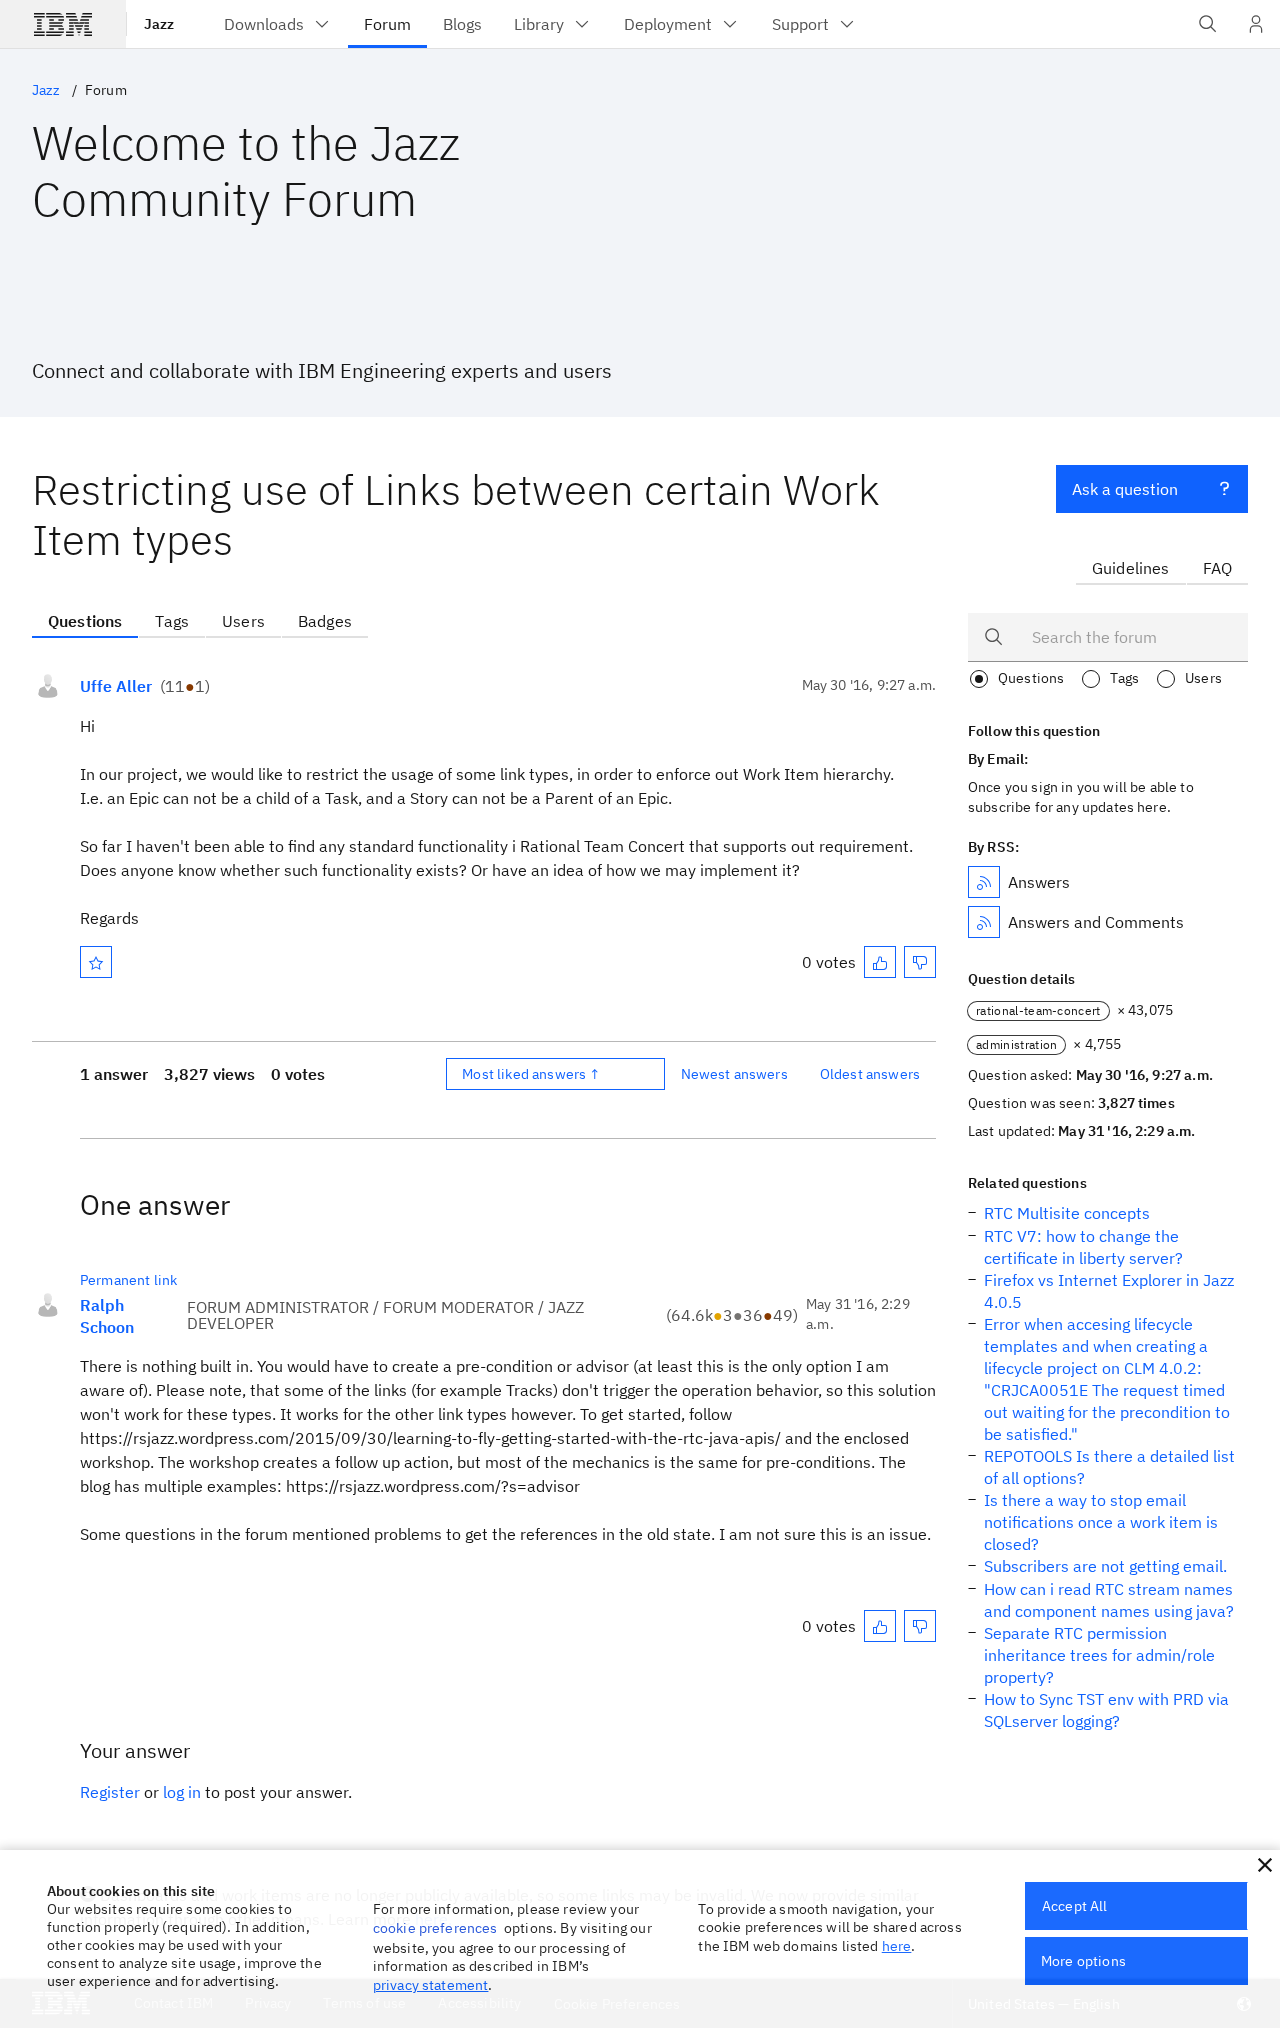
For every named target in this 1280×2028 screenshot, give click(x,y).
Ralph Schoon (107, 1316)
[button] (1265, 1865)
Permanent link (128, 1280)
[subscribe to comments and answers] (984, 922)
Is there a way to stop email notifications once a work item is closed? (1101, 1522)
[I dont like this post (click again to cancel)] (920, 962)
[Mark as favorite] (96, 962)
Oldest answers (870, 1074)
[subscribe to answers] (984, 882)
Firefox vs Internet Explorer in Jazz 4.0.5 (1109, 1291)
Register (110, 1792)
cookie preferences (435, 1928)
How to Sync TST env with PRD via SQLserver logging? (1106, 1710)
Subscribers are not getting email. (1105, 1566)
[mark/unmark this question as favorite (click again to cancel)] (96, 962)
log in (182, 1792)
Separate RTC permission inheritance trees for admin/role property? (1099, 1655)
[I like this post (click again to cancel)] (880, 962)
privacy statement (431, 1985)
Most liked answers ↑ (531, 1074)
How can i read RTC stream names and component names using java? (1109, 1600)
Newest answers (734, 1074)
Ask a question (1125, 489)
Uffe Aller (116, 686)
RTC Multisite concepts (1067, 1213)
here (897, 1946)
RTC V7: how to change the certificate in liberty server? (1083, 1247)
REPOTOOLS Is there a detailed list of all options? (1109, 1467)
